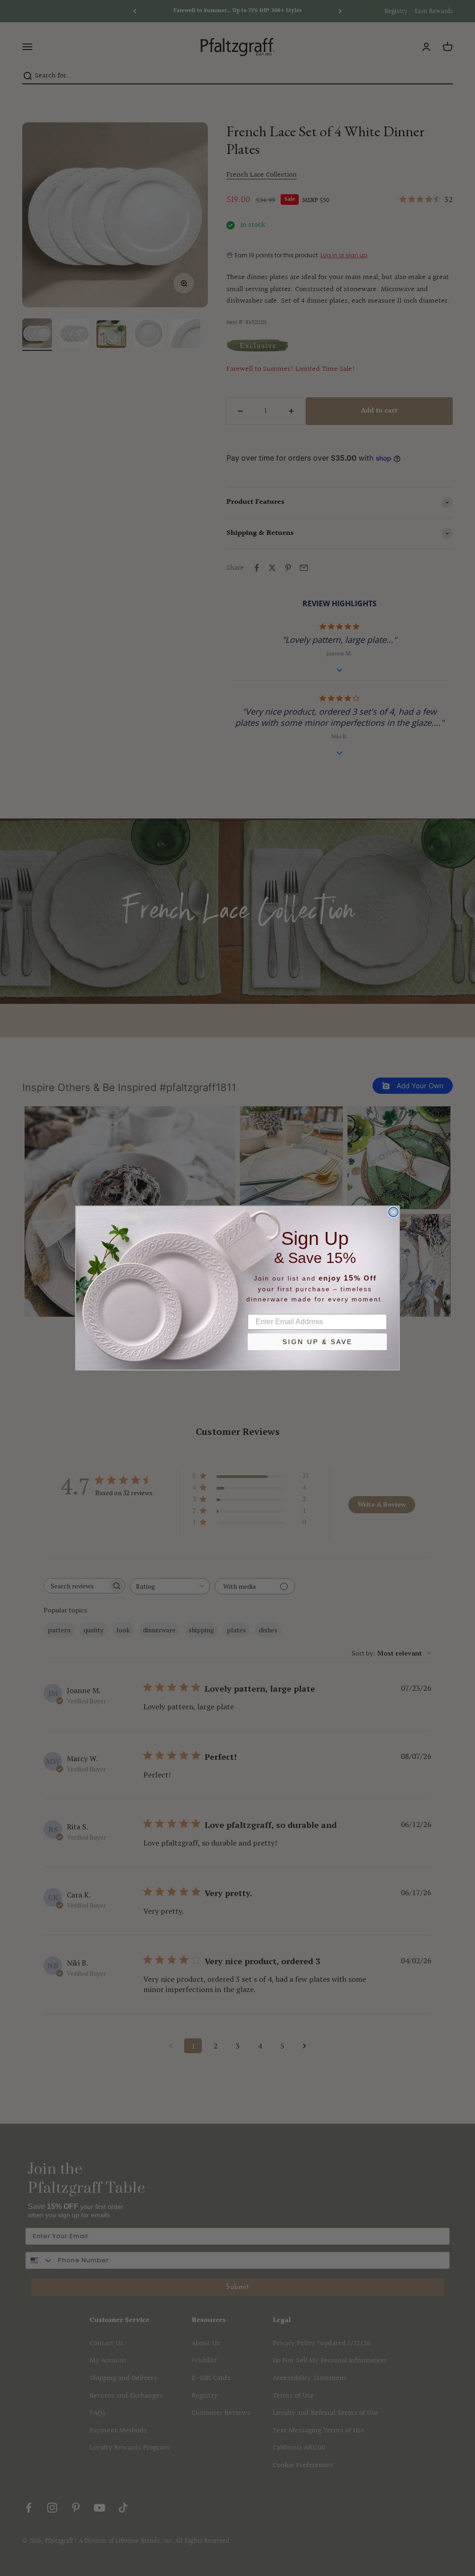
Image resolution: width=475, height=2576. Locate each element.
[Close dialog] (393, 1212)
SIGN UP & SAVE (318, 1342)
